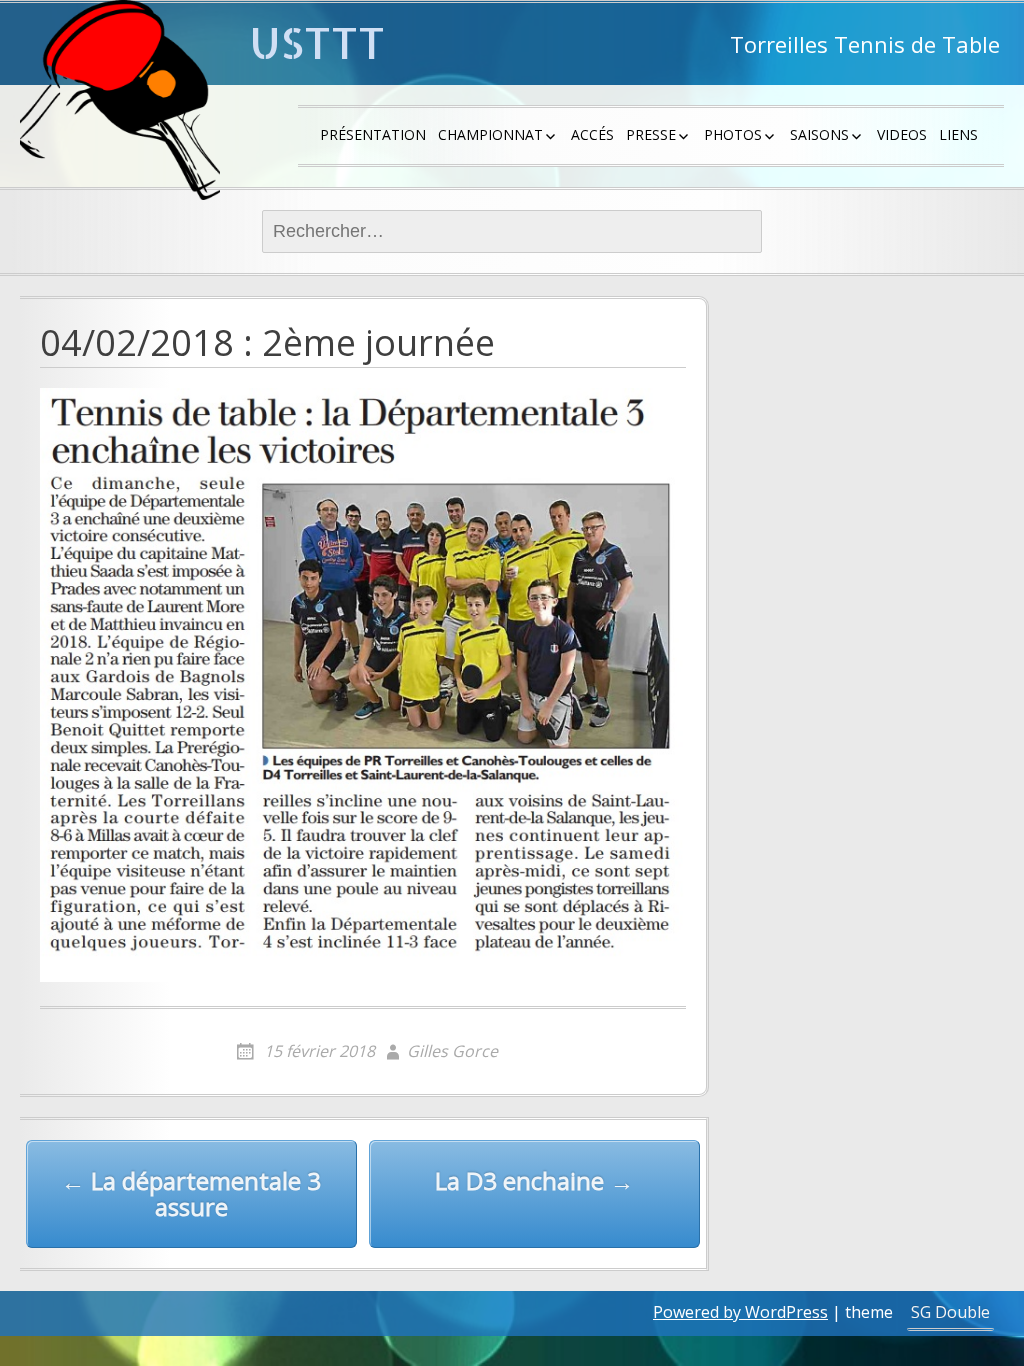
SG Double (950, 1312)
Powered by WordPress (740, 1312)
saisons (819, 134)
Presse (651, 134)
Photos (733, 134)
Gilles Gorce (452, 1051)
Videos (902, 134)
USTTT (317, 42)
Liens (958, 134)
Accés (592, 134)
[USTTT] (120, 100)
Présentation (373, 134)
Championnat (490, 134)
